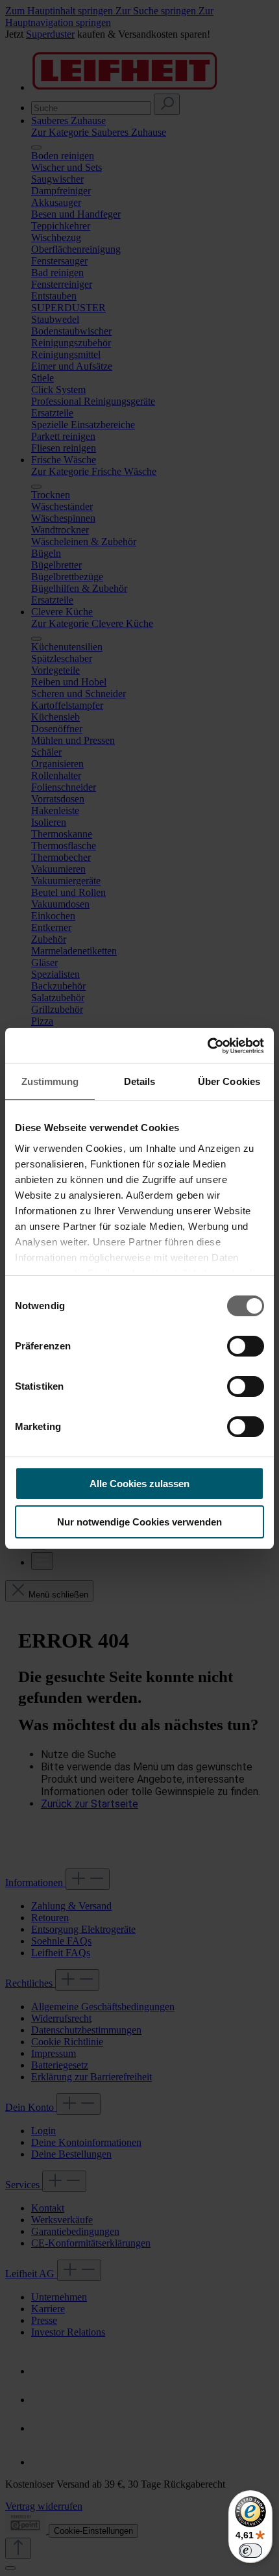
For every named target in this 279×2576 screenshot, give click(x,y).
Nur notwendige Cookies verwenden (139, 1522)
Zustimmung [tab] (50, 1081)
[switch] (246, 1346)
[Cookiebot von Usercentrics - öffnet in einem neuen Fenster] (207, 1046)
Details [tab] (140, 1081)
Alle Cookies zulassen (139, 1484)
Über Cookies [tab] (229, 1081)
